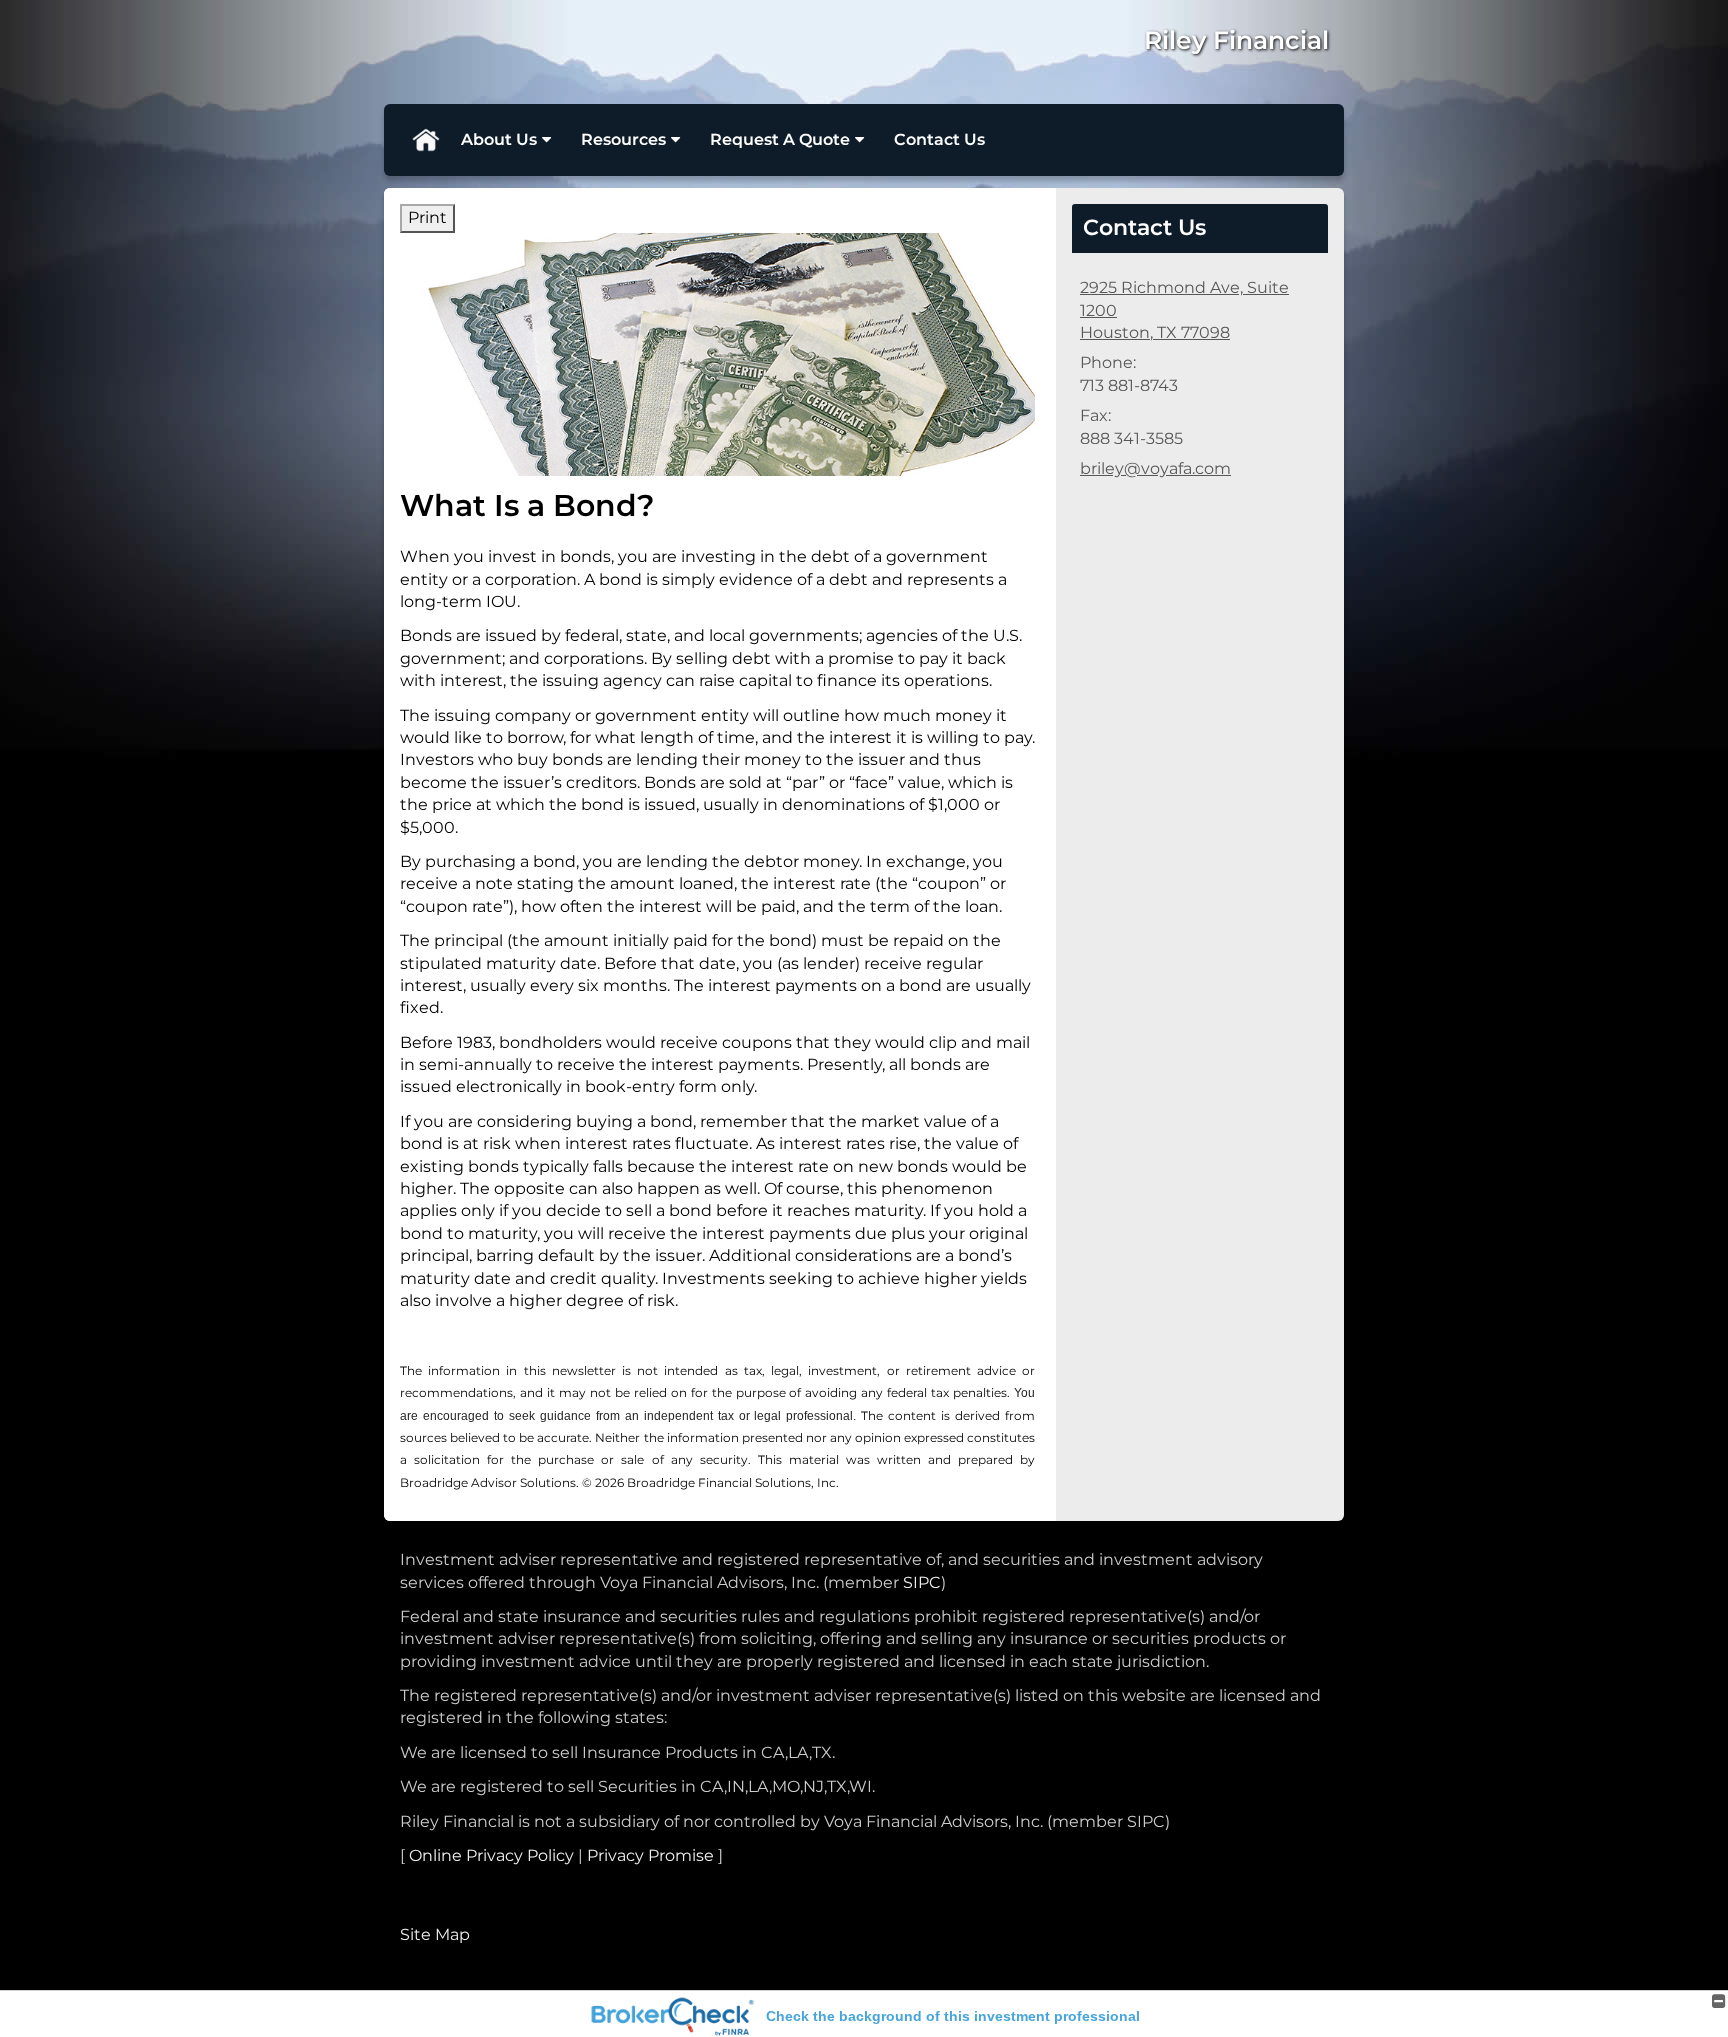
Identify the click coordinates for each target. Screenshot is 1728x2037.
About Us (499, 139)
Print (427, 217)
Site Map (435, 1934)
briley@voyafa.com (1155, 468)
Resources (623, 139)
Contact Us (939, 139)
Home (425, 140)
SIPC (922, 1582)
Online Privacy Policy (491, 1855)
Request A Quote (780, 139)
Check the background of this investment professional (953, 2016)
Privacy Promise (650, 1855)
